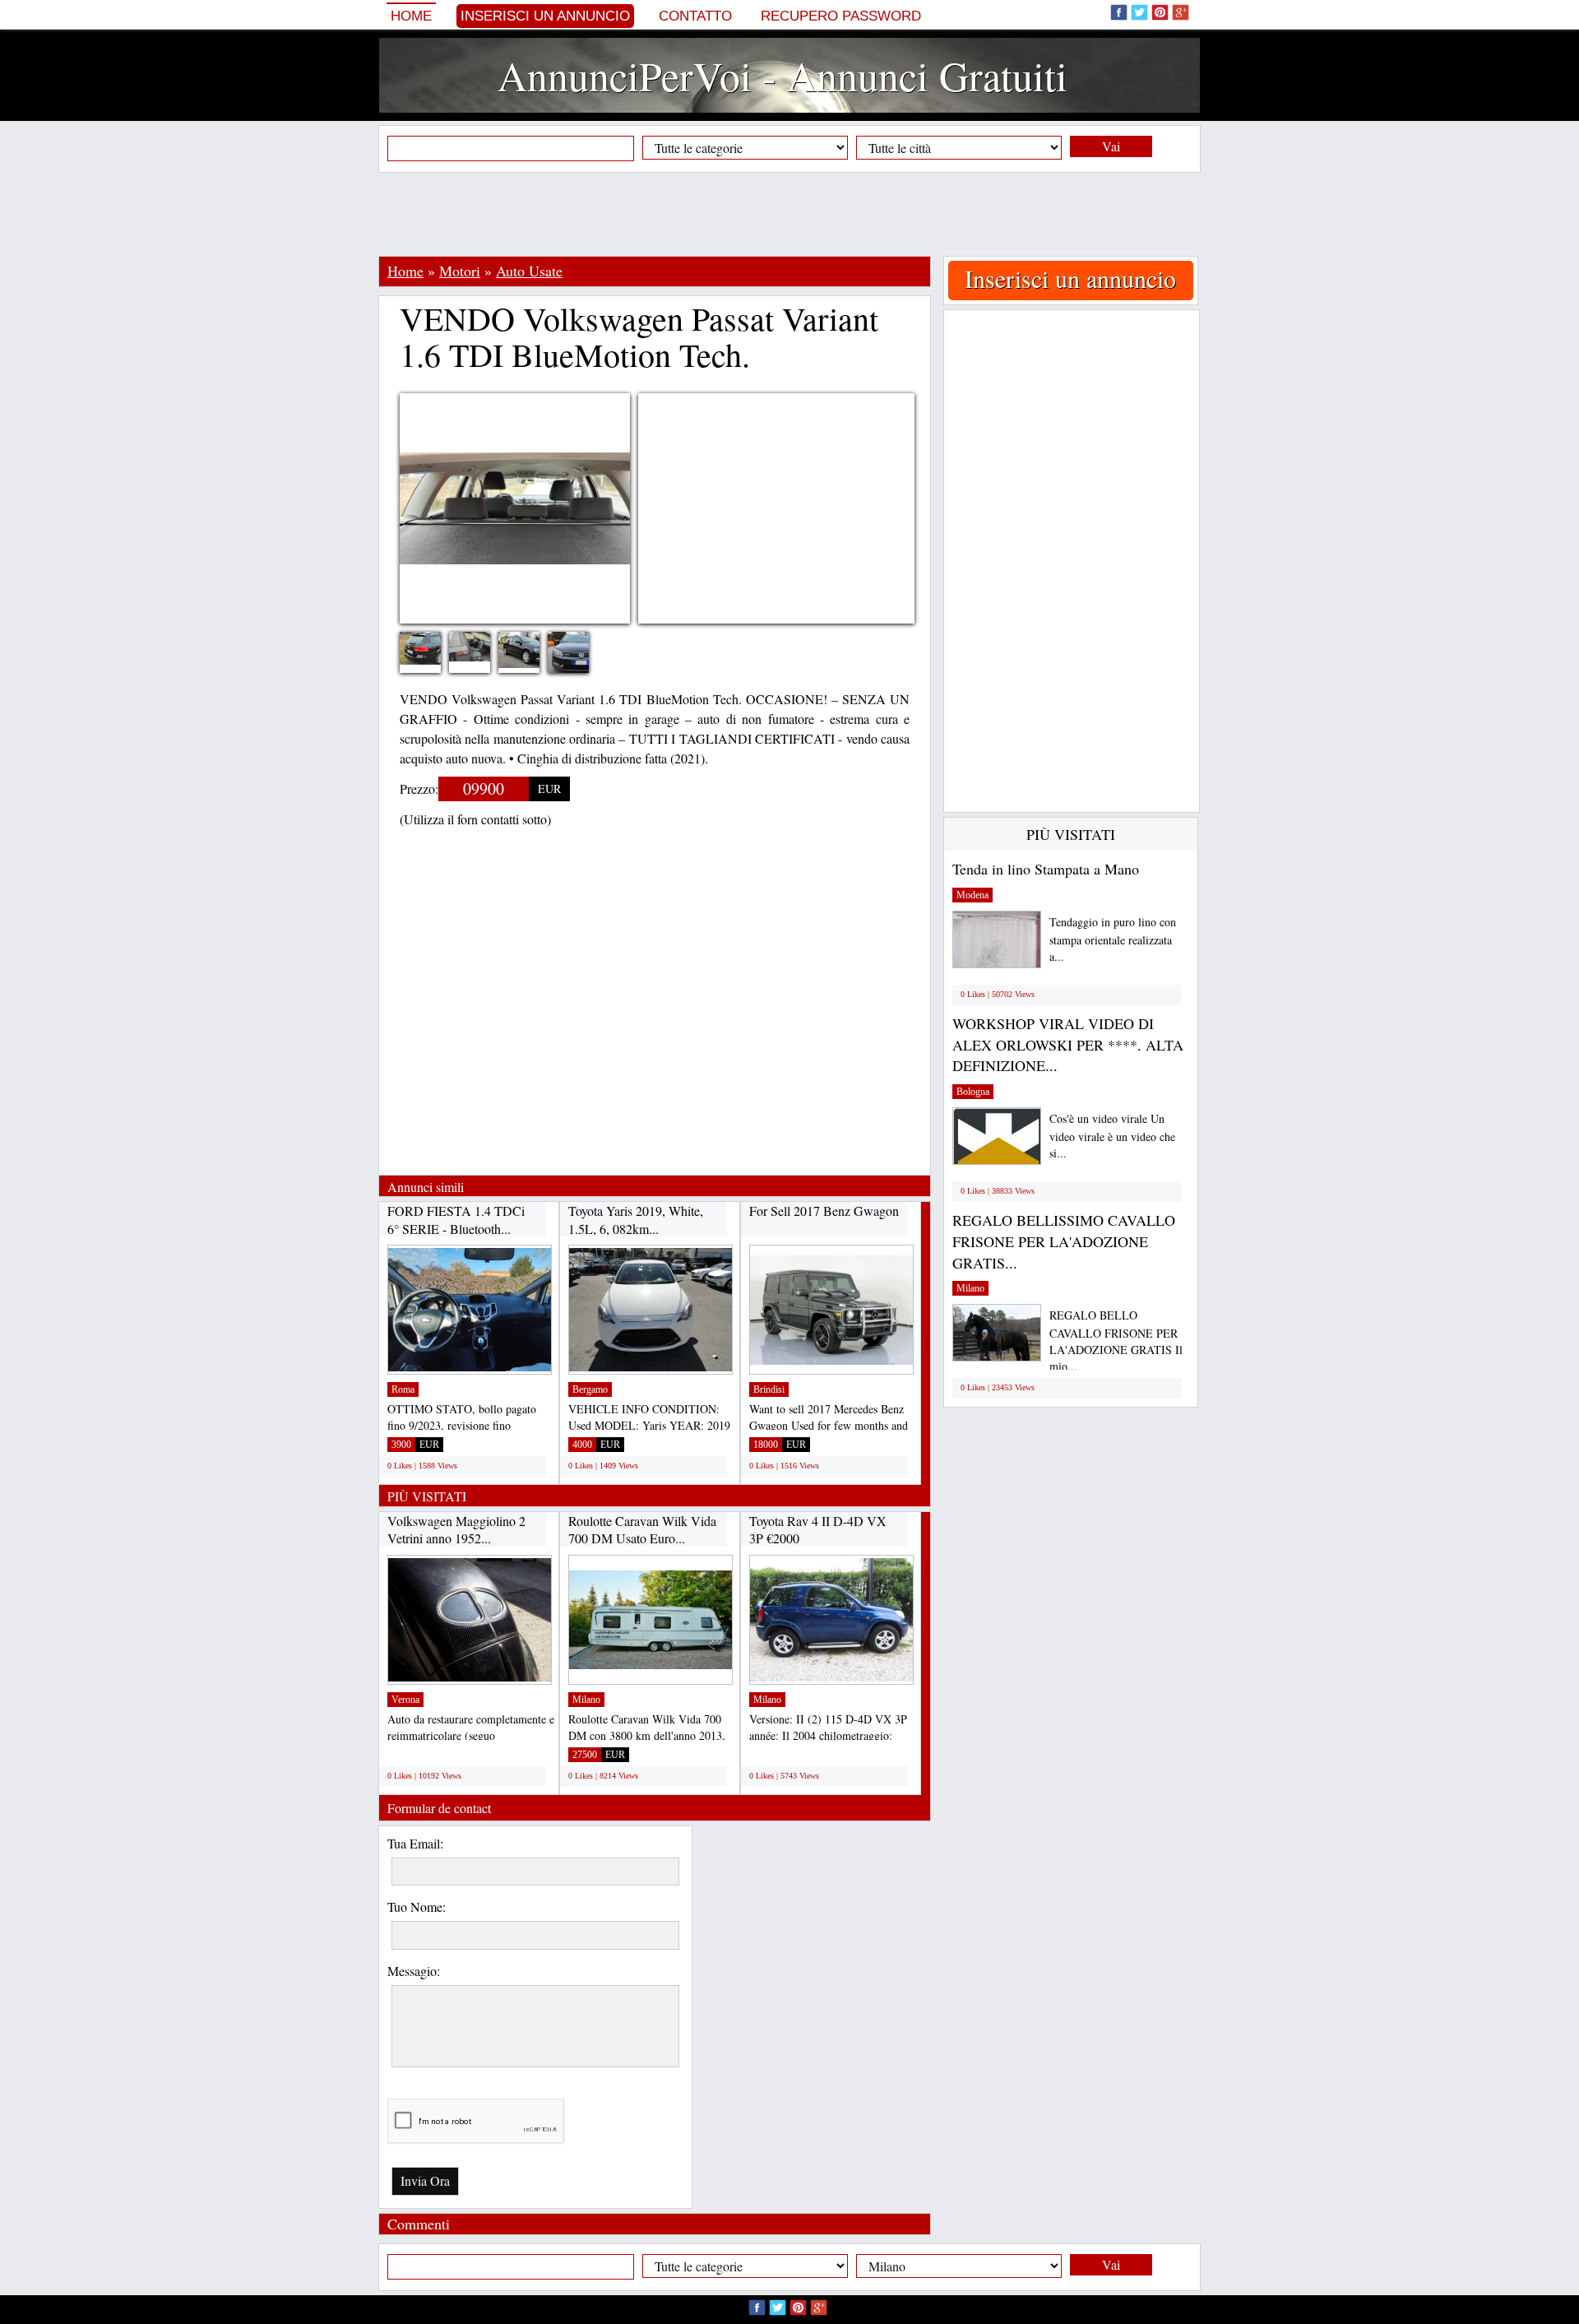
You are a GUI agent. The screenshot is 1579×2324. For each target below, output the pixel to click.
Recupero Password (841, 16)
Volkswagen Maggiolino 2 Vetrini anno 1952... (456, 1530)
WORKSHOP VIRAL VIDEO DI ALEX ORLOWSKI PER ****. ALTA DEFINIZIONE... (1068, 1044)
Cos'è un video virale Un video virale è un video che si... (1112, 1136)
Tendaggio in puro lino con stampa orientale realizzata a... (1113, 939)
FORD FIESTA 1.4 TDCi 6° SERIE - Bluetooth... (456, 1220)
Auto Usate (529, 271)
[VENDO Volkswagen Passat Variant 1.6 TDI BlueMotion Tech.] (433, 646)
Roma (403, 1389)
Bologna (973, 1092)
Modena (972, 895)
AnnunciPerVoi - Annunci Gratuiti (783, 75)
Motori (460, 271)
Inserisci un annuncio (545, 16)
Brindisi (769, 1389)
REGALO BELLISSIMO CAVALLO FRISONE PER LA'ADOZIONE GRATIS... (1064, 1241)
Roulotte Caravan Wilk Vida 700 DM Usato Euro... (642, 1530)
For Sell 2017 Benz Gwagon (824, 1211)
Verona (405, 1700)
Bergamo (590, 1389)
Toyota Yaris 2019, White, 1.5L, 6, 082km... (636, 1220)
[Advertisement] (789, 214)
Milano (586, 1700)
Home (411, 16)
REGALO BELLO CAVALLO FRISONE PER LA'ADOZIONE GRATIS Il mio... (1116, 1341)
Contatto (695, 16)
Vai (1111, 146)
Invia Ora (425, 2180)
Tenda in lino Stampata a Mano (1046, 869)
